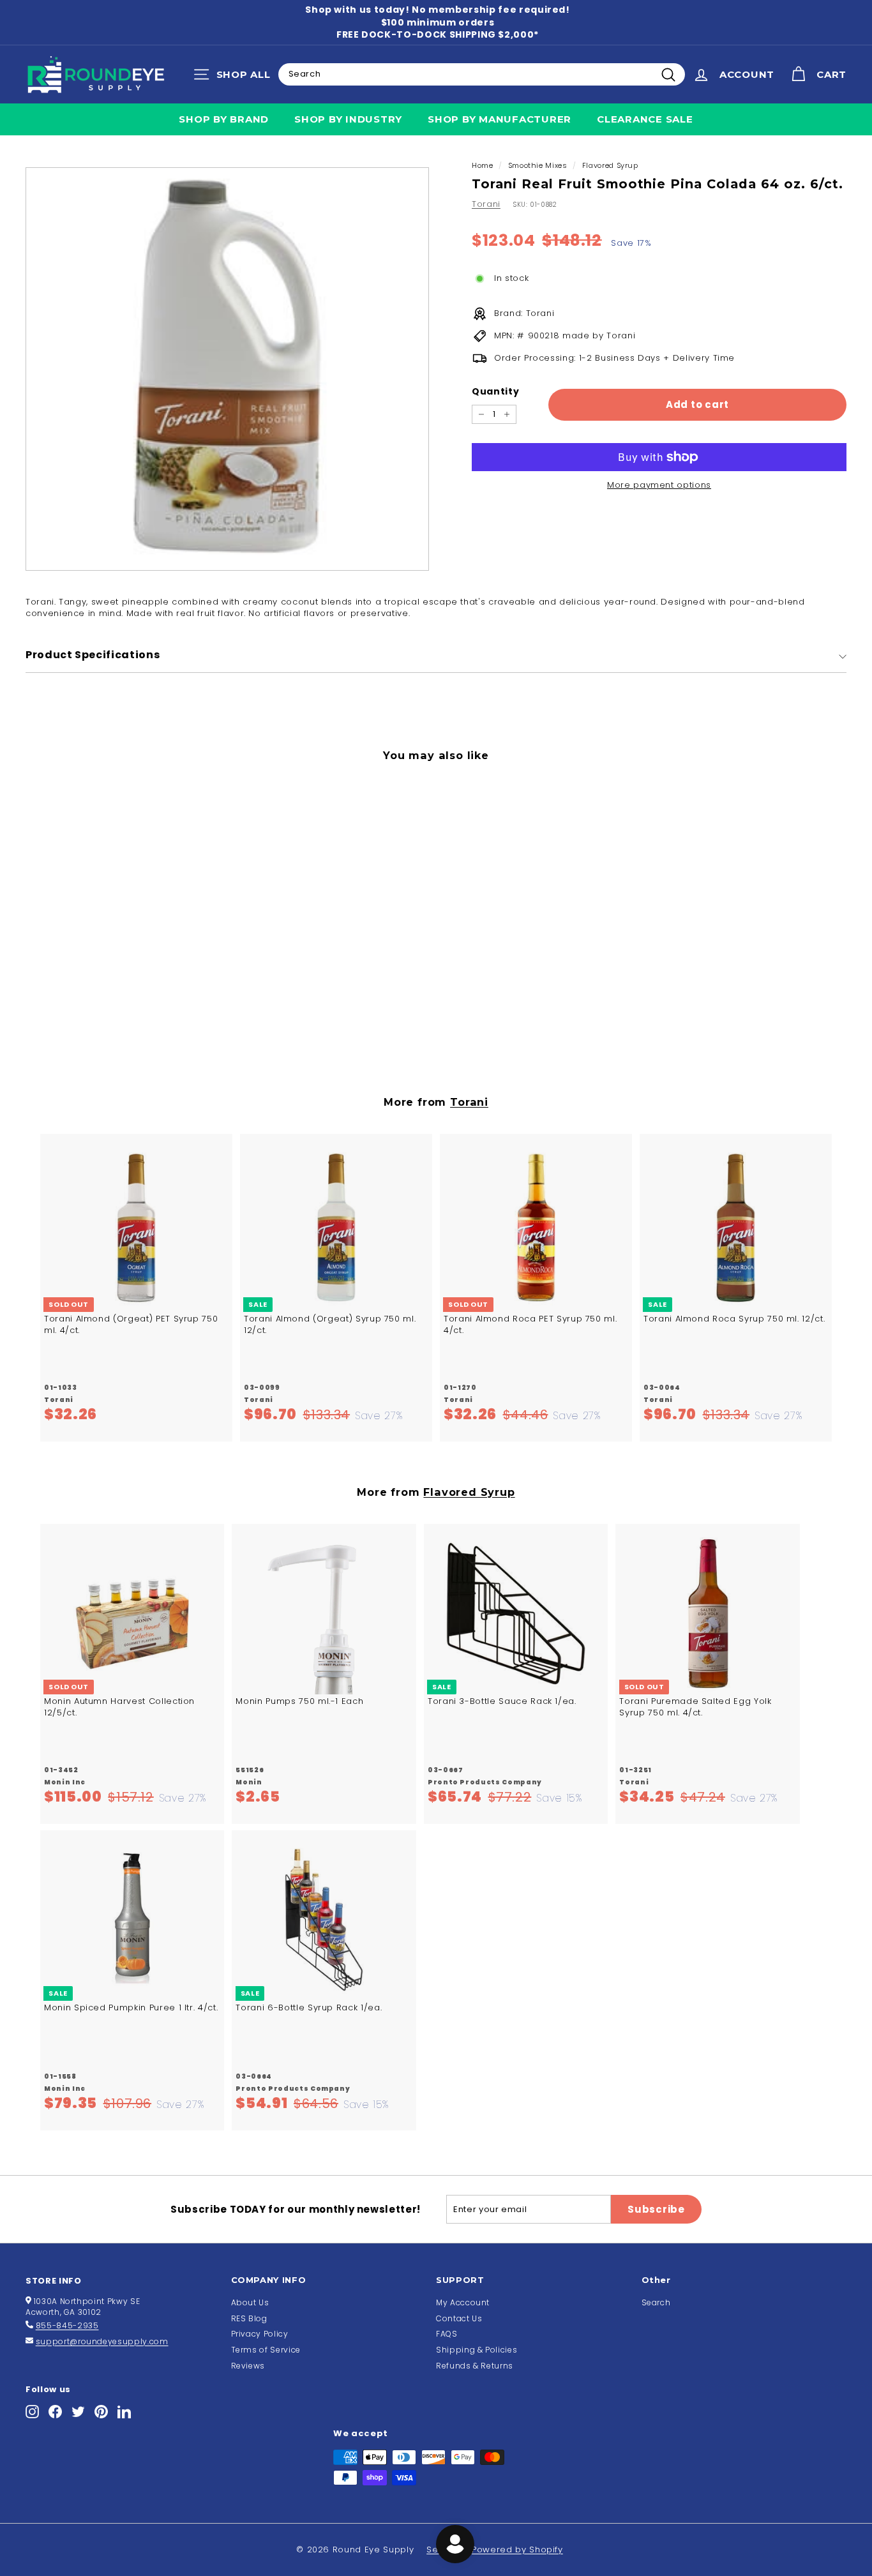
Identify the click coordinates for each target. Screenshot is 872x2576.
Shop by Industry (348, 119)
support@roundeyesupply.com (102, 2341)
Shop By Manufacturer (500, 119)
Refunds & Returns (475, 2366)
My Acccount (463, 2302)
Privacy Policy (260, 2334)
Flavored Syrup (610, 165)
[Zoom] (227, 369)
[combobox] (482, 74)
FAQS (447, 2334)
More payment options (659, 485)
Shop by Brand (224, 119)
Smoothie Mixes (538, 165)
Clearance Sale (645, 119)
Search (656, 2302)
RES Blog (249, 2318)
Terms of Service (266, 2350)
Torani (486, 204)
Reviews (248, 2366)
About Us (250, 2302)
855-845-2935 (67, 2325)
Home (483, 165)
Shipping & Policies (477, 2350)
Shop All (235, 77)
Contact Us (459, 2318)
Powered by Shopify (517, 2550)
